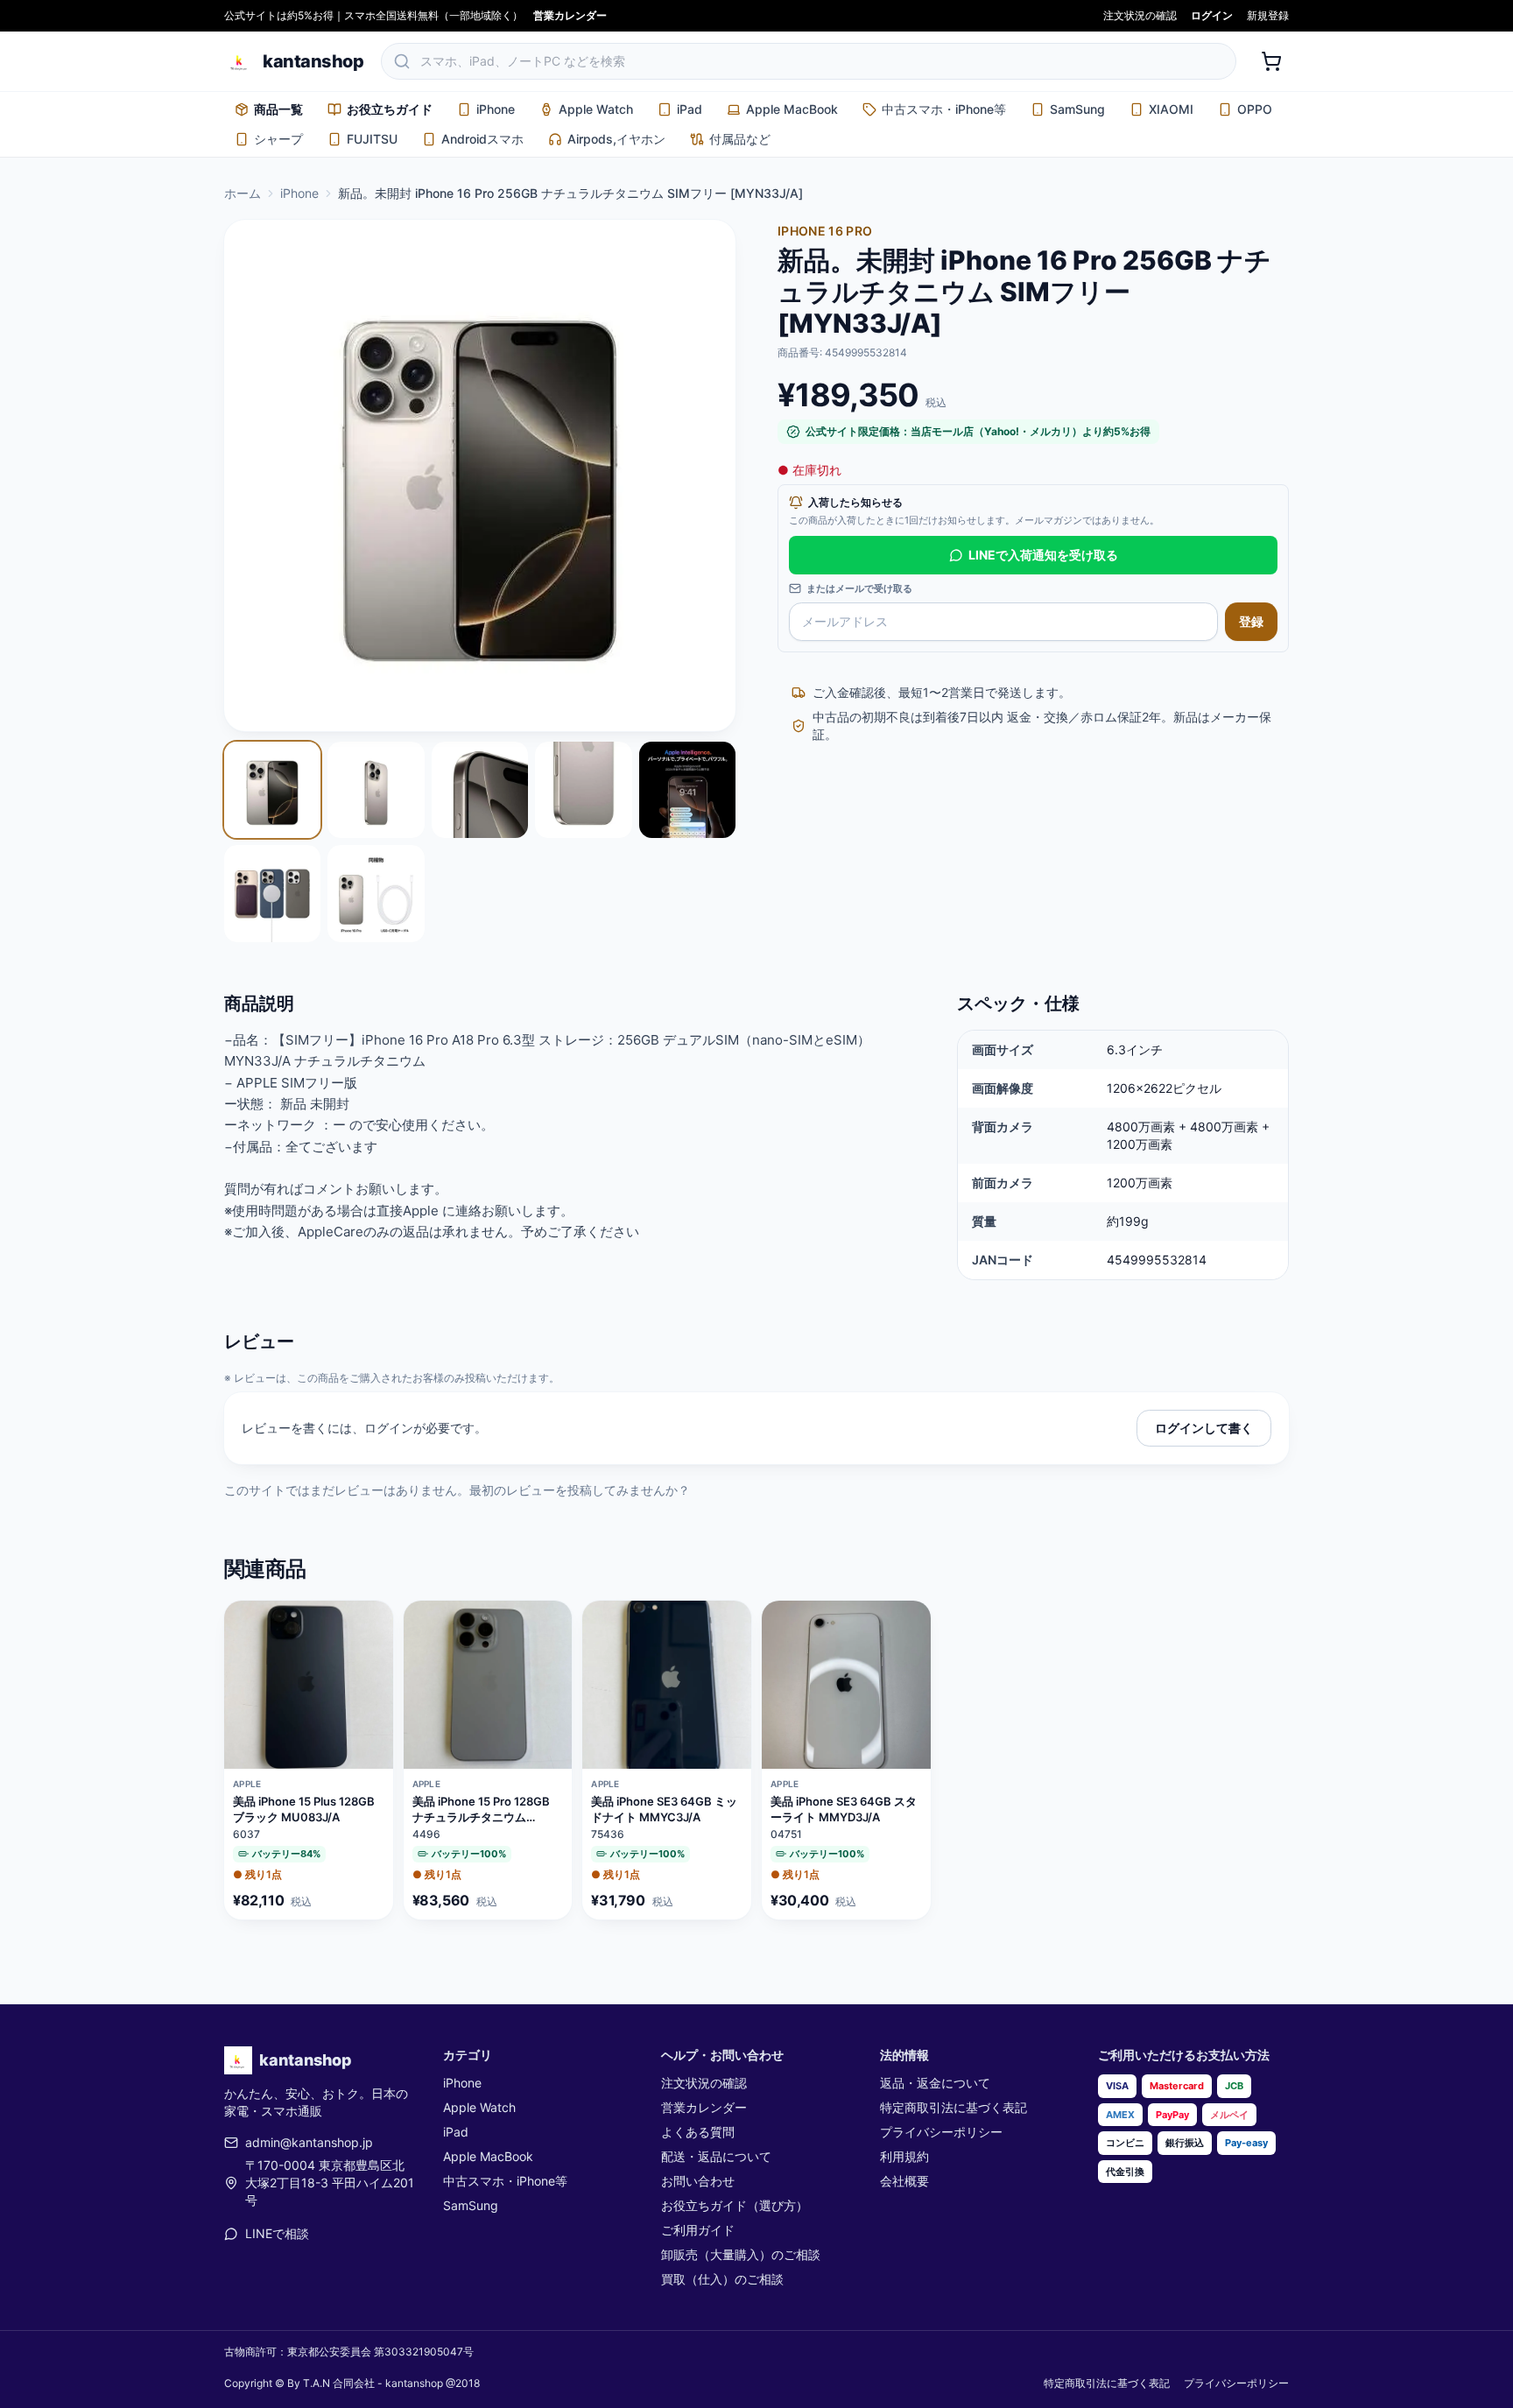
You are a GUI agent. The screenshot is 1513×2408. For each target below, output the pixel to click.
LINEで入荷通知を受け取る (1043, 555)
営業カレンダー (570, 15)
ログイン (1212, 15)
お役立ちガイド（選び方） (735, 2205)
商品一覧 (278, 109)
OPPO (1255, 109)
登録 (1251, 621)
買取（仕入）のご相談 (722, 2279)
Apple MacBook (792, 109)
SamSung (1077, 109)
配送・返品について (716, 2156)
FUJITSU (372, 139)
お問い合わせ (698, 2181)
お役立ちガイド (390, 109)
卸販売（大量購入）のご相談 (741, 2254)
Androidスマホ (482, 139)
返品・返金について (935, 2083)
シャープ (278, 139)
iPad (690, 109)
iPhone (496, 109)
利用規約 (904, 2156)
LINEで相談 (277, 2233)
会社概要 (904, 2181)
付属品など (740, 139)
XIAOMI (1171, 109)
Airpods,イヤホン (616, 139)
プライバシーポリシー (941, 2132)
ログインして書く (1204, 1428)
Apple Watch (596, 109)
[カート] (1271, 61)
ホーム (243, 193)
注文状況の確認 (1140, 15)
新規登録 (1268, 15)
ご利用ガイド (698, 2230)
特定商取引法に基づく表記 (954, 2107)
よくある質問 (698, 2132)
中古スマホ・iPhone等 (944, 109)
